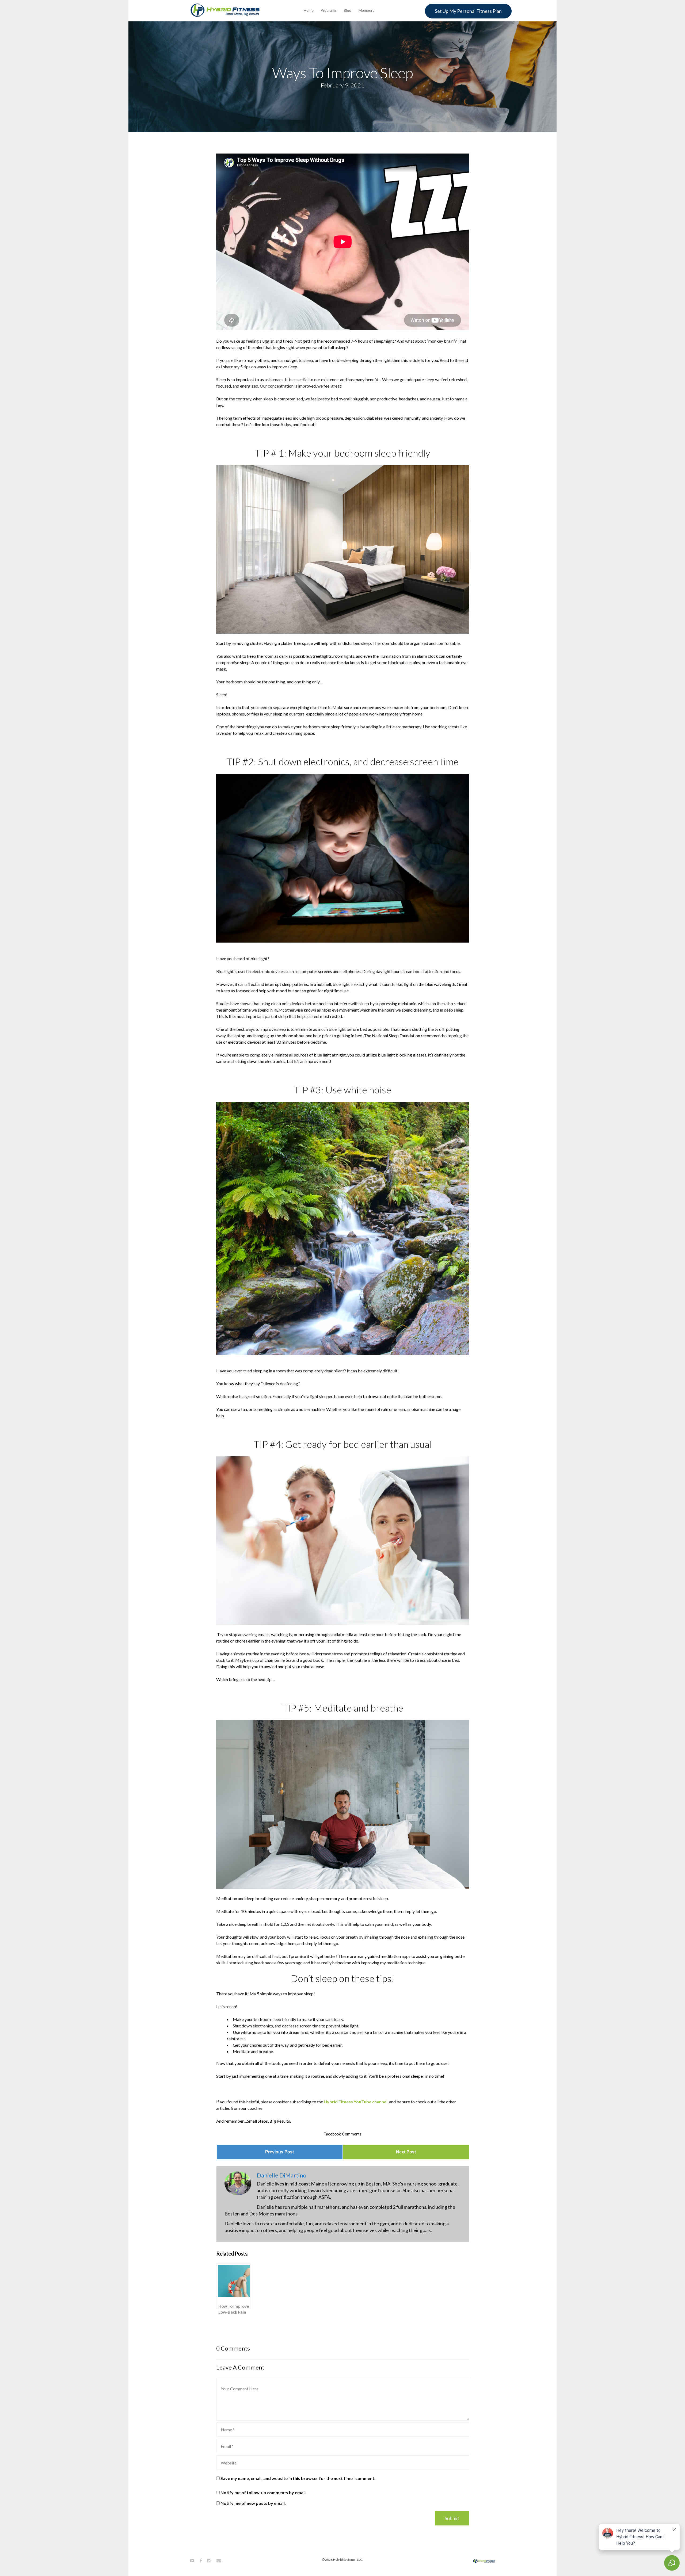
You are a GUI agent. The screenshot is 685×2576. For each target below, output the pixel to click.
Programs (329, 10)
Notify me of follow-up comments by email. (264, 2492)
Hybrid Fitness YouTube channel (356, 2102)
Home (309, 10)
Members (366, 10)
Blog (348, 10)
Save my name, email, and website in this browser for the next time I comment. (298, 2478)
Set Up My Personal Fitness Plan (468, 11)
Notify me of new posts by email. (253, 2503)
